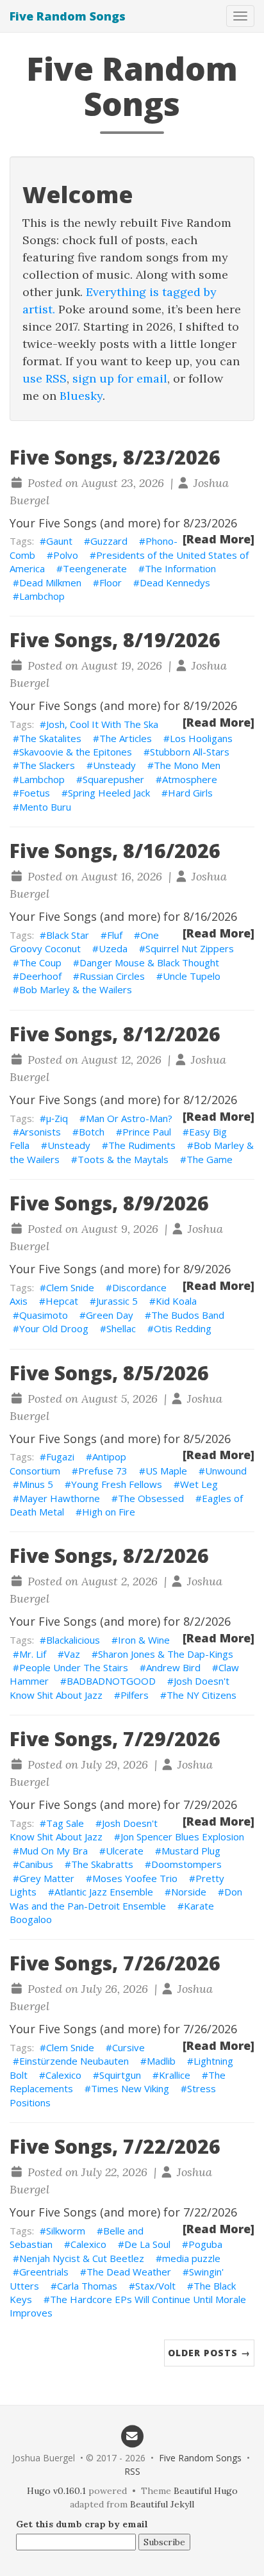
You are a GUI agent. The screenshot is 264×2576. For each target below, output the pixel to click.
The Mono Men (187, 765)
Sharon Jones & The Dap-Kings (166, 1654)
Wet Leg (199, 1484)
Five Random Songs (68, 16)
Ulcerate (125, 1851)
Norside (189, 1892)
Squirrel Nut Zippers (190, 948)
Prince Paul (147, 1132)
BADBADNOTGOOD (111, 1681)
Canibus (36, 1864)
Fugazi (60, 1457)
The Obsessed (151, 1498)
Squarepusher (113, 779)
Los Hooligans (201, 738)
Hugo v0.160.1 (56, 2491)
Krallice (175, 2075)
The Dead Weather (129, 2272)
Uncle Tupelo (192, 976)
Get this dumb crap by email (82, 2524)
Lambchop (42, 596)
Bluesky (81, 396)
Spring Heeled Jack (109, 793)
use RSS (45, 378)
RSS (132, 2471)
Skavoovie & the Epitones (76, 752)
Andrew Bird (173, 1667)
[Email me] (132, 2435)
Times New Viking (130, 2088)
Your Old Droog (54, 1328)
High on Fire (109, 1512)
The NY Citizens (202, 1695)
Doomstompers (186, 1864)
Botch (92, 1132)
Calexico (63, 2075)
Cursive (128, 2047)
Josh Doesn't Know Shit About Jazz (84, 1830)
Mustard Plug (191, 1851)
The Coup (40, 962)
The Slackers (47, 765)
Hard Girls (190, 793)
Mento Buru (45, 807)
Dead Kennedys (175, 582)
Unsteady (114, 765)
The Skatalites (50, 738)
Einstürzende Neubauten (74, 2061)
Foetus (35, 793)
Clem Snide (70, 1287)
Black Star (68, 935)
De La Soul (147, 2244)
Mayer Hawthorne (60, 1498)
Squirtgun (120, 2075)
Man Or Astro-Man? (129, 1118)
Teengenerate (95, 568)
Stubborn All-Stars (190, 752)
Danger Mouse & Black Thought (149, 962)
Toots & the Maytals (123, 1159)
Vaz (72, 1654)
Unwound (226, 1471)
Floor (111, 582)
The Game (210, 1159)
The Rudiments (142, 1145)
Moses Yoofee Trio (135, 1878)
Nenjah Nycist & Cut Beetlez (82, 2258)
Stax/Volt (155, 2286)
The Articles (126, 738)
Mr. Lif (33, 1654)
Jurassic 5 (117, 1301)
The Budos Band (188, 1315)
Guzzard (109, 541)
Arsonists (40, 1132)
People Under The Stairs (74, 1667)
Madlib (161, 2061)
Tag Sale (65, 1823)
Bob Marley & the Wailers (76, 989)
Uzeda (113, 948)
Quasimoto (44, 1315)
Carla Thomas (87, 2286)
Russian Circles (112, 976)
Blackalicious (73, 1640)
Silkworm (66, 2231)
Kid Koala (176, 1301)
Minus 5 (36, 1484)
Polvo (66, 555)
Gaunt (59, 541)
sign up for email (120, 378)
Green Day (110, 1315)
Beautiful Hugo (206, 2491)
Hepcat (62, 1301)
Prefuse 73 (103, 1471)
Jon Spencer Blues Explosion (182, 1837)
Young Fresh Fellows (117, 1484)
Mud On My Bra (54, 1851)
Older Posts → (209, 2353)
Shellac (121, 1328)
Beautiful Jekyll (162, 2504)
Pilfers (135, 1695)
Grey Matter (47, 1878)
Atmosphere (190, 779)
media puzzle (191, 2258)
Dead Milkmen (50, 582)
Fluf (115, 935)
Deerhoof (40, 976)
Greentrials (44, 2272)
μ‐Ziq (57, 1118)
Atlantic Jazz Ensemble (104, 1892)
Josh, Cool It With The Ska (102, 724)
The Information (180, 568)
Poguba (205, 2244)
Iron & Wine (144, 1640)
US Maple (166, 1471)
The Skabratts (102, 1864)
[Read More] (219, 539)
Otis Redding (183, 1328)
